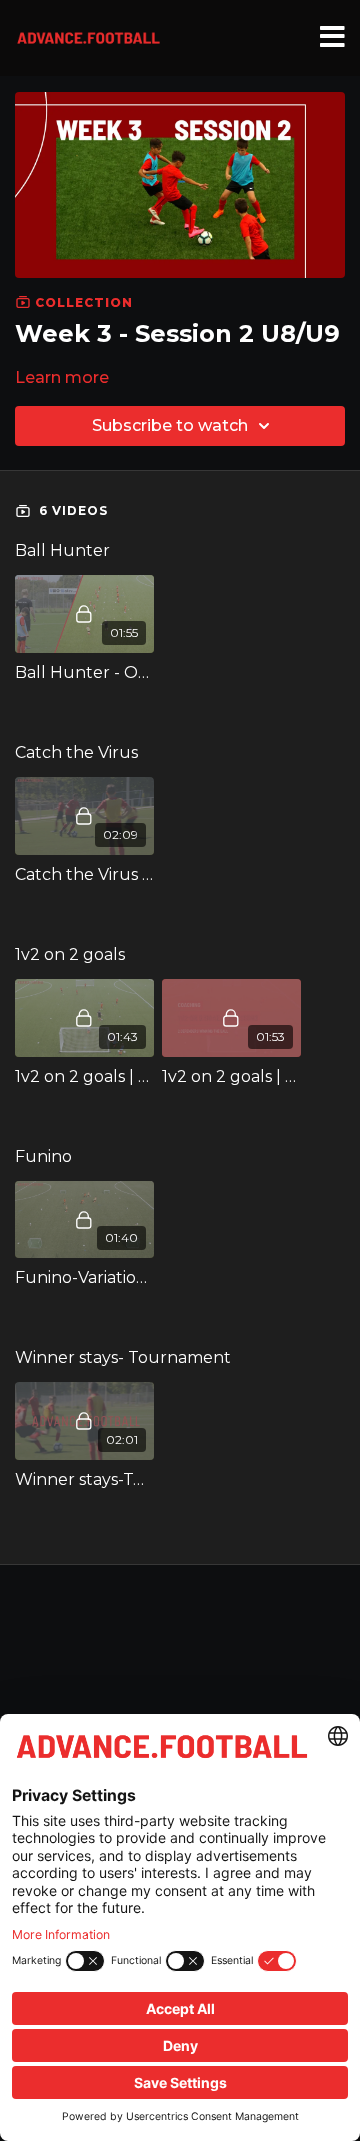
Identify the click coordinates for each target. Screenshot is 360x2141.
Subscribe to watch (170, 425)
